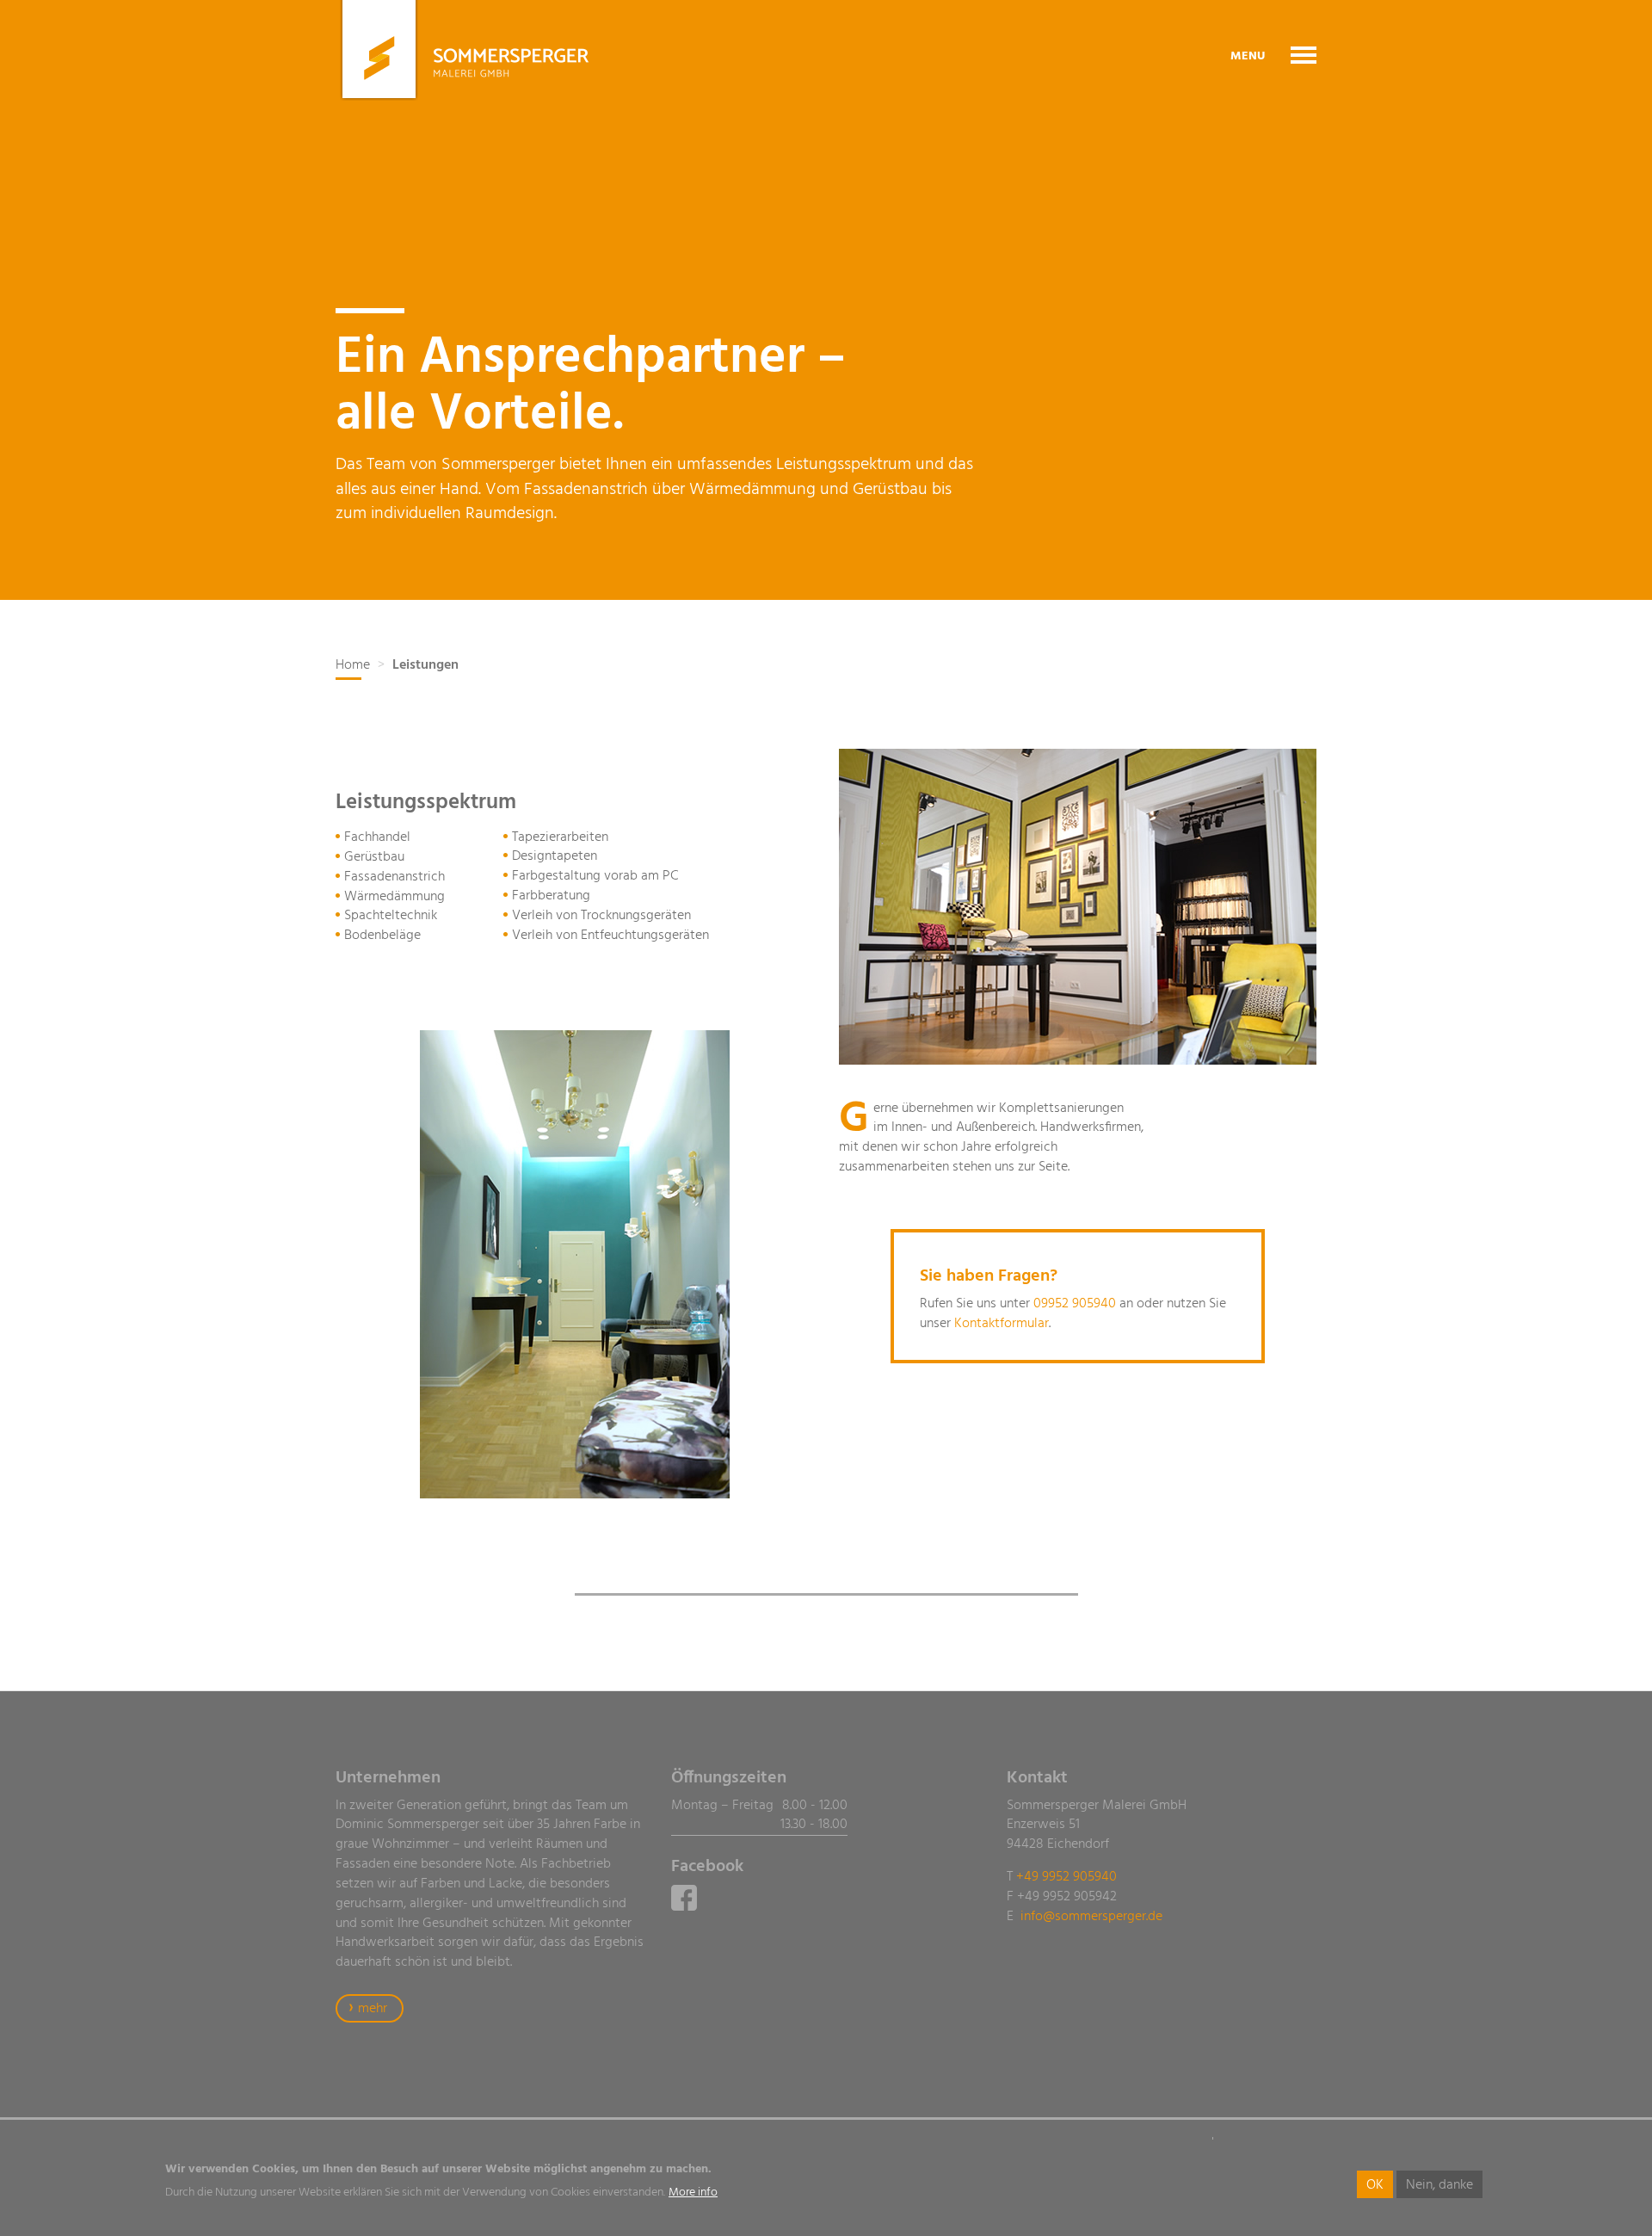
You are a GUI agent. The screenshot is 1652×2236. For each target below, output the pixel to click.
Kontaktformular (1002, 1324)
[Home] (462, 50)
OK (1375, 2185)
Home (353, 665)
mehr (373, 2009)
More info (693, 2193)
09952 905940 (1075, 1304)
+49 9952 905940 (1066, 1877)
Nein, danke (1439, 2185)
